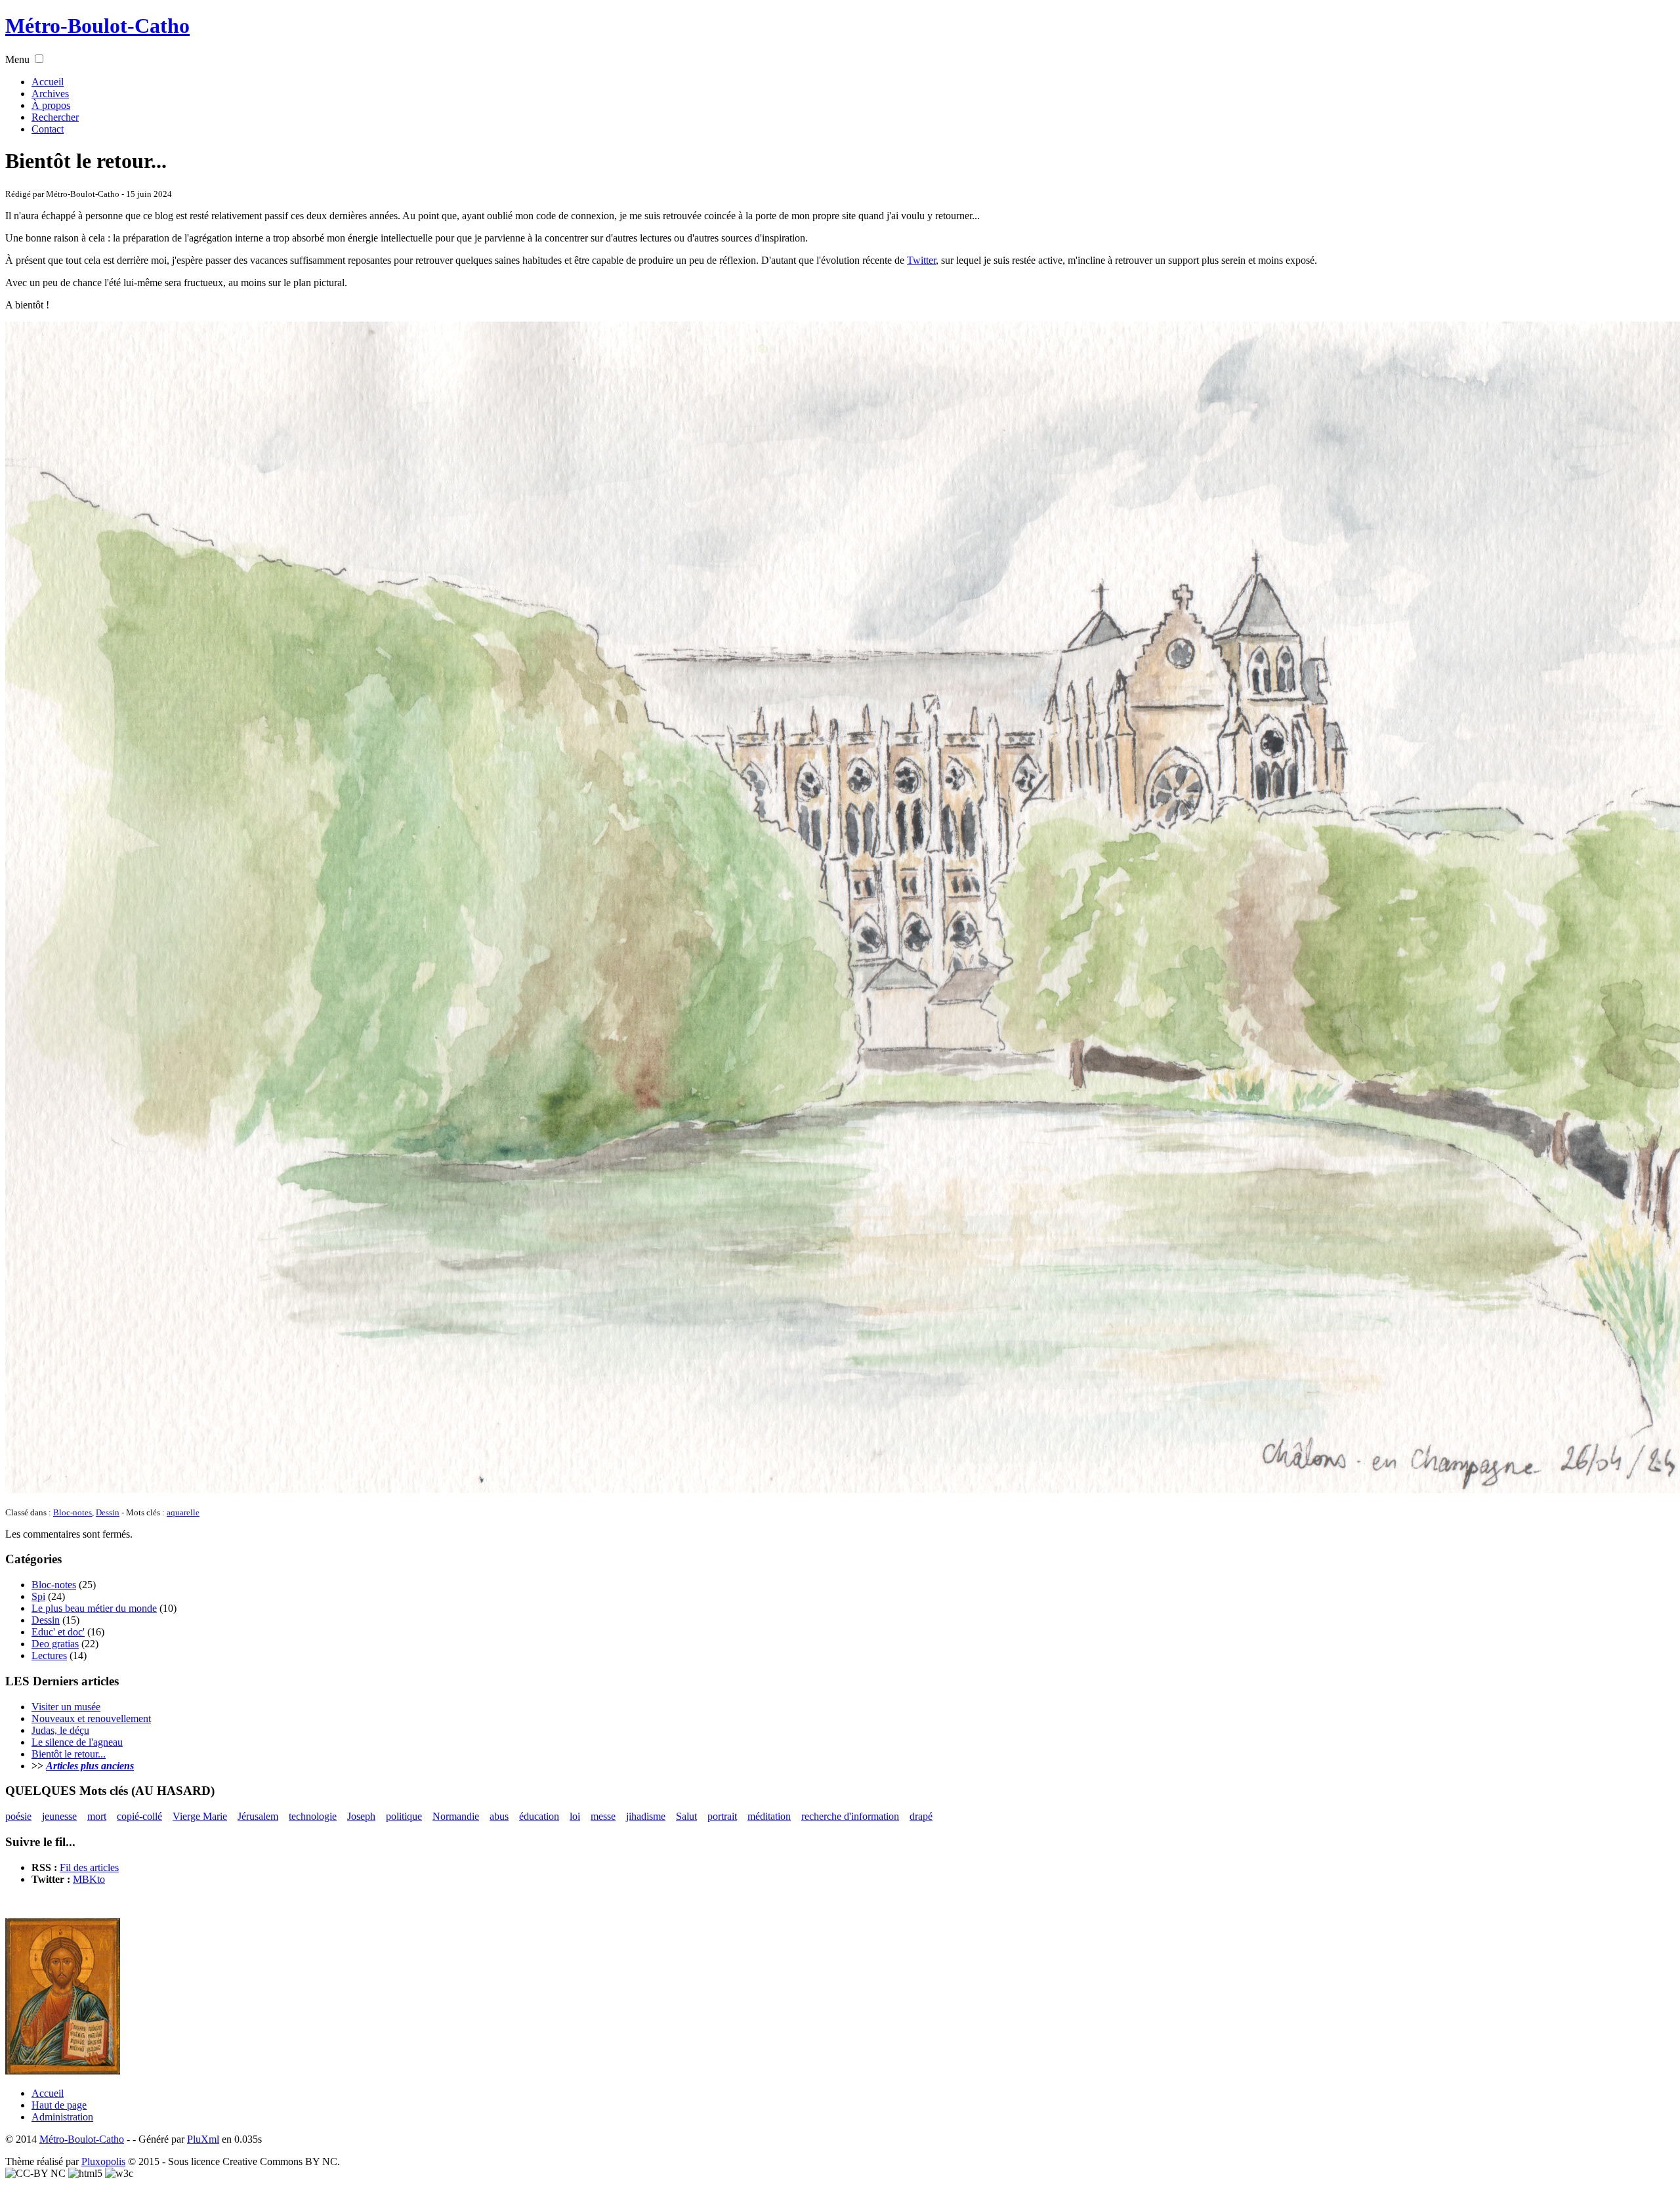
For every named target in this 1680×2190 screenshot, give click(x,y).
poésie (18, 1816)
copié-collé (139, 1816)
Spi (38, 1596)
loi (575, 1816)
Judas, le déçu (60, 1730)
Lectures (49, 1655)
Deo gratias (55, 1644)
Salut (686, 1816)
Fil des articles (89, 1867)
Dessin (108, 1512)
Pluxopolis (103, 2161)
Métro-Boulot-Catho (97, 26)
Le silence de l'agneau (77, 1742)
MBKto (89, 1879)
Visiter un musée (66, 1707)
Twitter (921, 260)
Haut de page (59, 2105)
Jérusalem (258, 1816)
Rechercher (55, 117)
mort (97, 1816)
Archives (50, 94)
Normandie (456, 1816)
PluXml (203, 2139)
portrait (722, 1816)
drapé (921, 1816)
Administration (62, 2117)
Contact (48, 129)
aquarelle (183, 1512)
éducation (539, 1816)
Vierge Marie (200, 1816)
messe (603, 1816)
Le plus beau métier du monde (94, 1608)
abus (499, 1816)
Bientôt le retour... (69, 1754)
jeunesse (59, 1816)
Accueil (48, 82)
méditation (769, 1816)
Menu (17, 59)
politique (404, 1816)
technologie (313, 1816)
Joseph (361, 1816)
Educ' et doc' (58, 1632)
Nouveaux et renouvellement (91, 1718)
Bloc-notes (73, 1512)
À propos (51, 105)
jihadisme (646, 1816)
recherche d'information (850, 1816)
